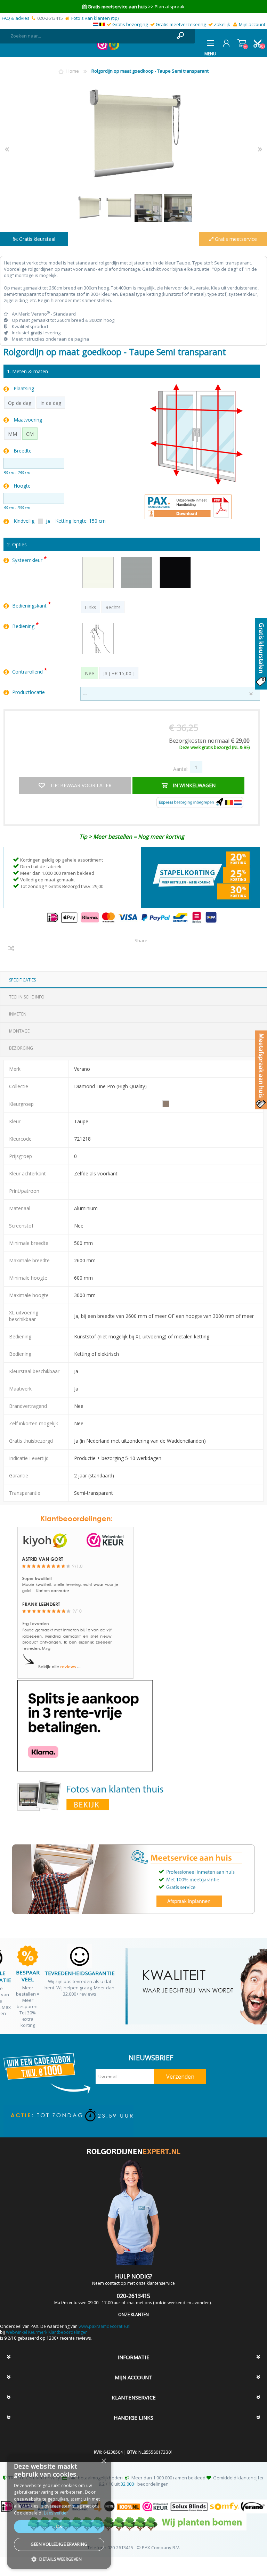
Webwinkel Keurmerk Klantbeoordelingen (47, 2332)
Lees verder (56, 2513)
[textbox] (90, 36)
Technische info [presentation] (27, 997)
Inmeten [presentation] (18, 1014)
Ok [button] (59, 2526)
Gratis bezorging (130, 24)
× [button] (103, 2461)
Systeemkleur (28, 560)
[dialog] (59, 2511)
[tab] (133, 980)
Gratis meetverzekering (181, 24)
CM (30, 434)
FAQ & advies (16, 18)
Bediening (24, 626)
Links (91, 607)
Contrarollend (28, 672)
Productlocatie (29, 692)
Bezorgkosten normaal (209, 741)
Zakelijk (222, 24)
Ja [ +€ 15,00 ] (119, 673)
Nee (90, 673)
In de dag (51, 403)
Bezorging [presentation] (21, 1048)
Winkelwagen (242, 43)
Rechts (113, 607)
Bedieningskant (30, 606)
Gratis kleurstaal (37, 239)
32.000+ (128, 2484)
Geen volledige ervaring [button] (59, 2544)
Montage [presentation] (19, 1031)
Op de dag (20, 403)
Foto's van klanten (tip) (95, 18)
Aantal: (181, 769)
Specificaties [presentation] (22, 980)
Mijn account (252, 24)
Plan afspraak (170, 7)
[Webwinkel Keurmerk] (102, 48)
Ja (48, 521)
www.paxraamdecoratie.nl (104, 2326)
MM (13, 434)
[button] (59, 2559)
